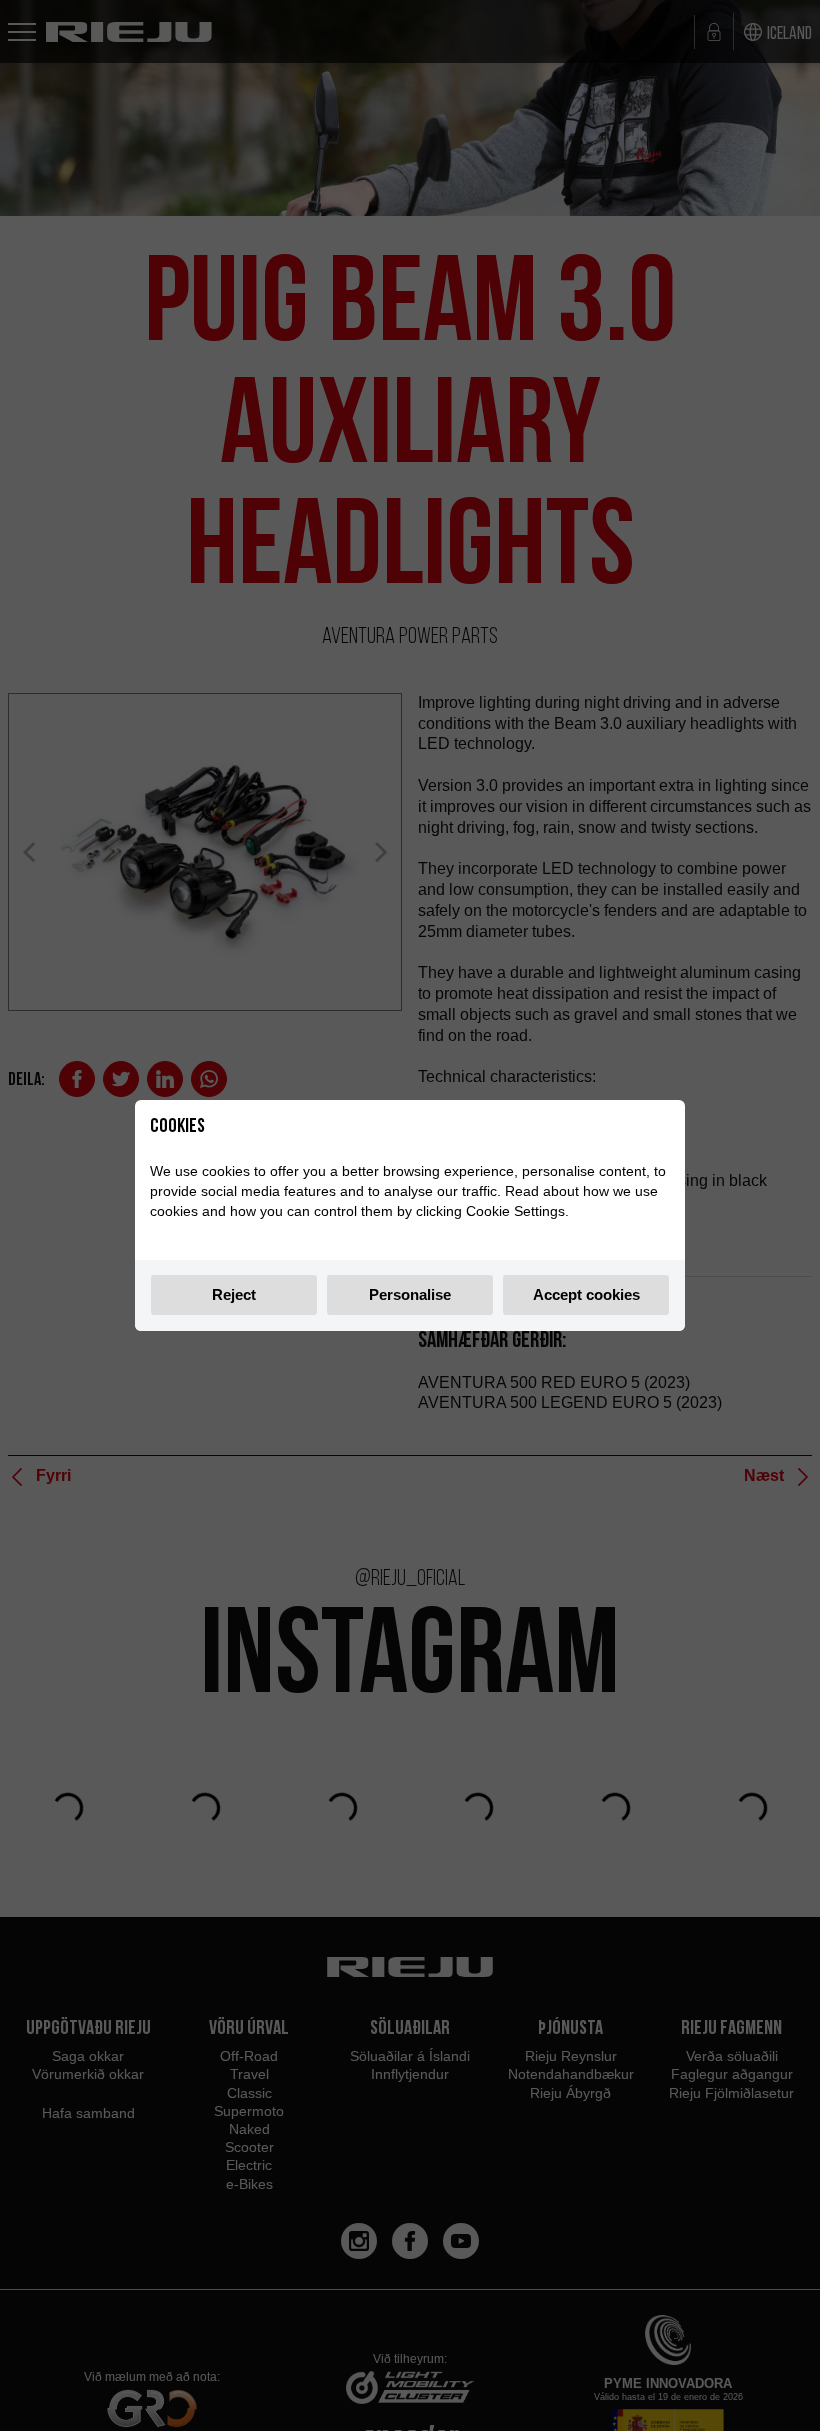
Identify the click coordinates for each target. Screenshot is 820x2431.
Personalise (410, 1294)
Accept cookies (586, 1294)
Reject (234, 1294)
